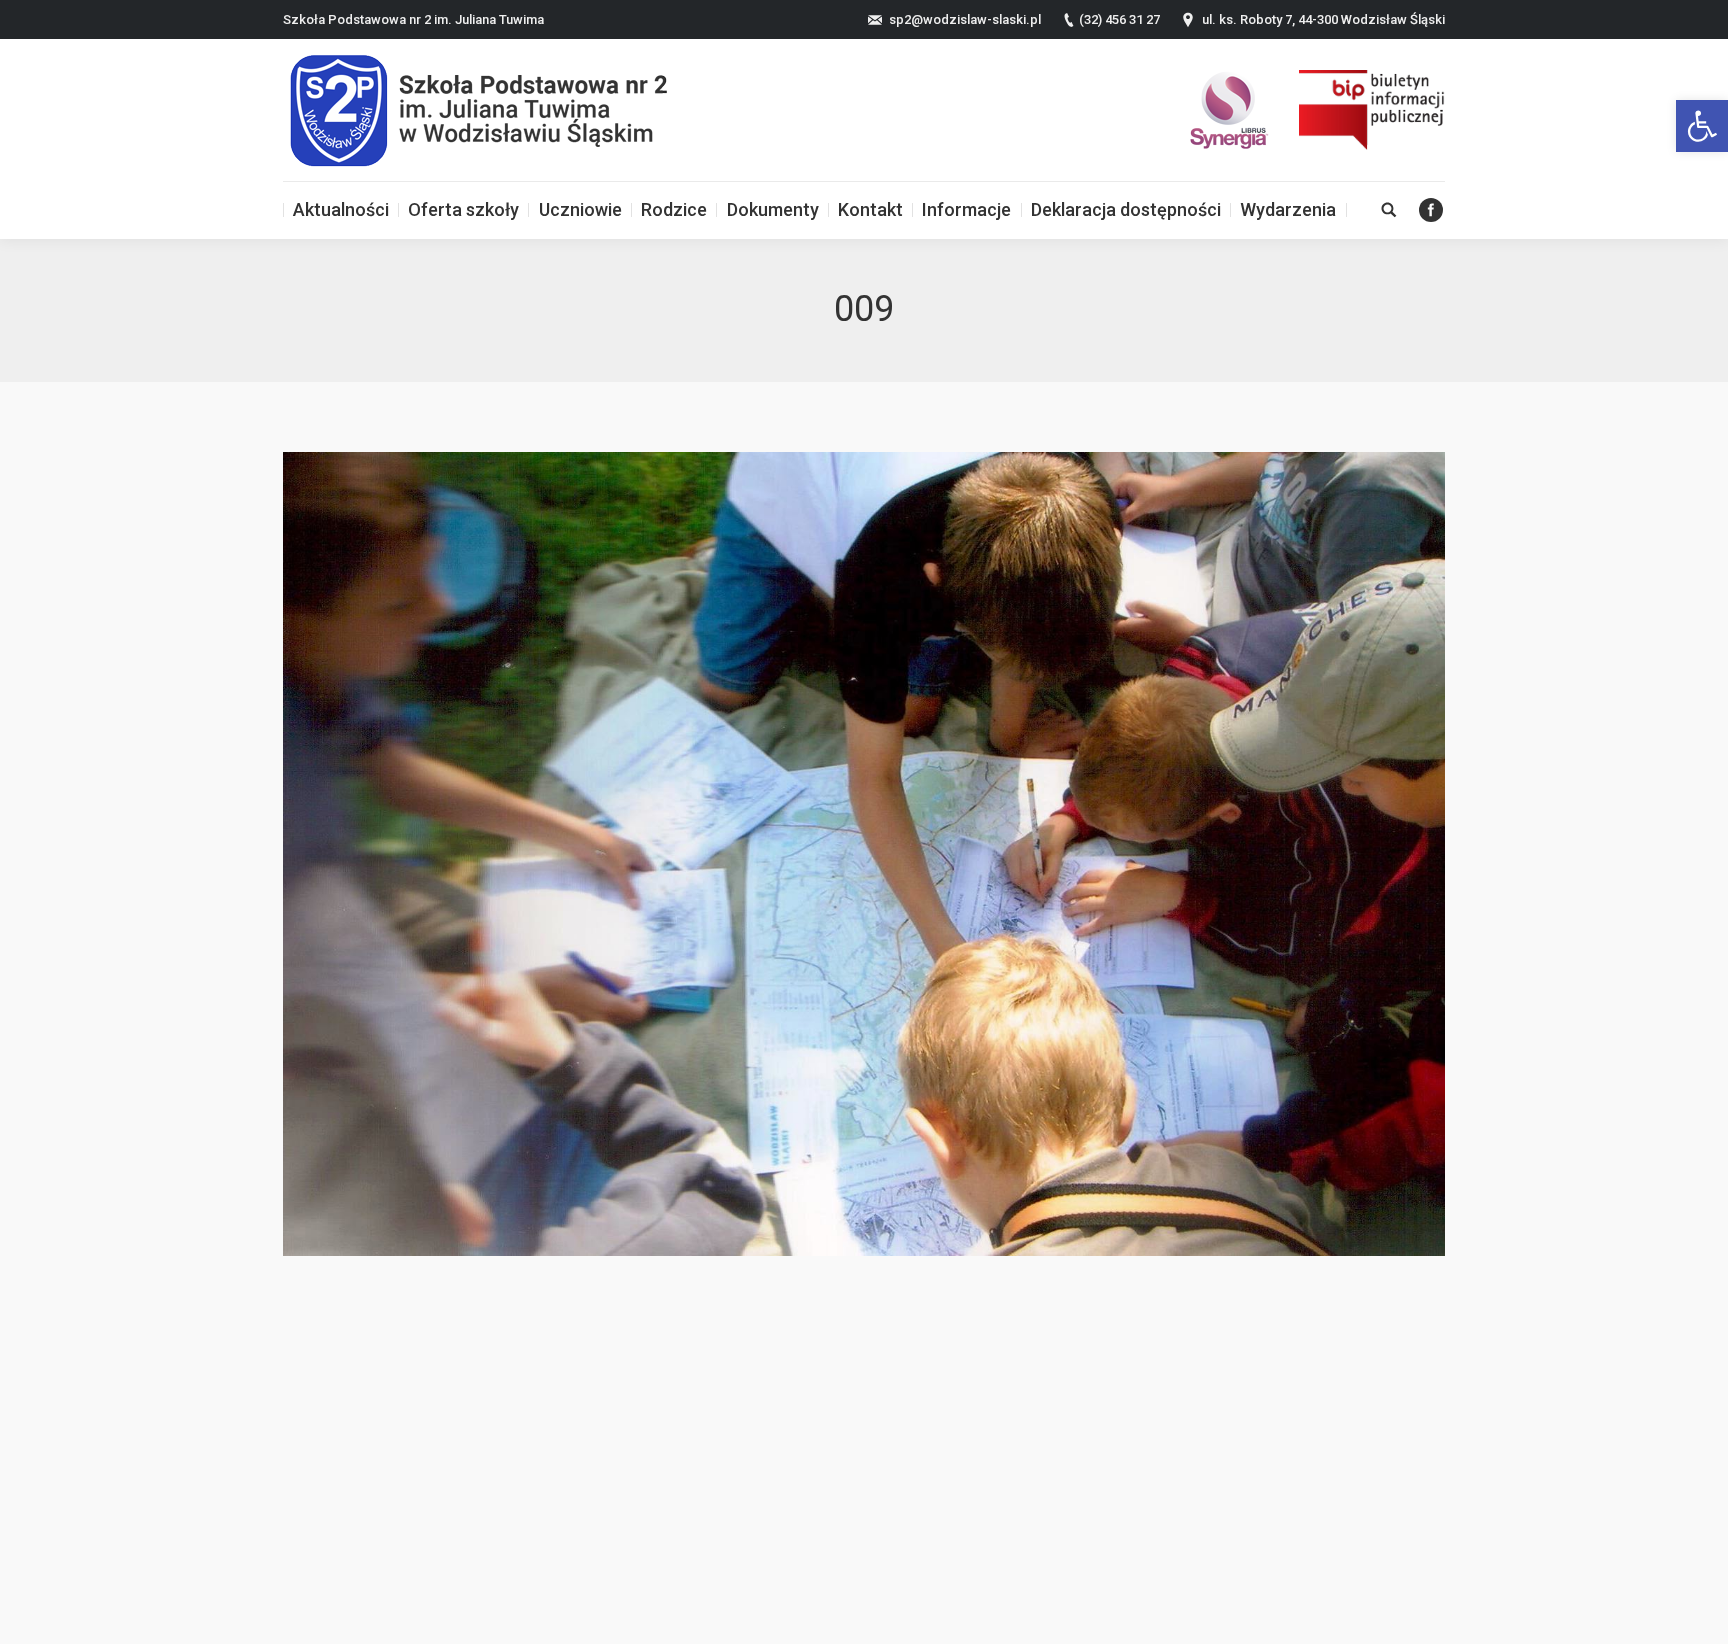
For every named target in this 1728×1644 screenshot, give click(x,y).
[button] (1702, 126)
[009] (864, 854)
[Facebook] (1431, 210)
